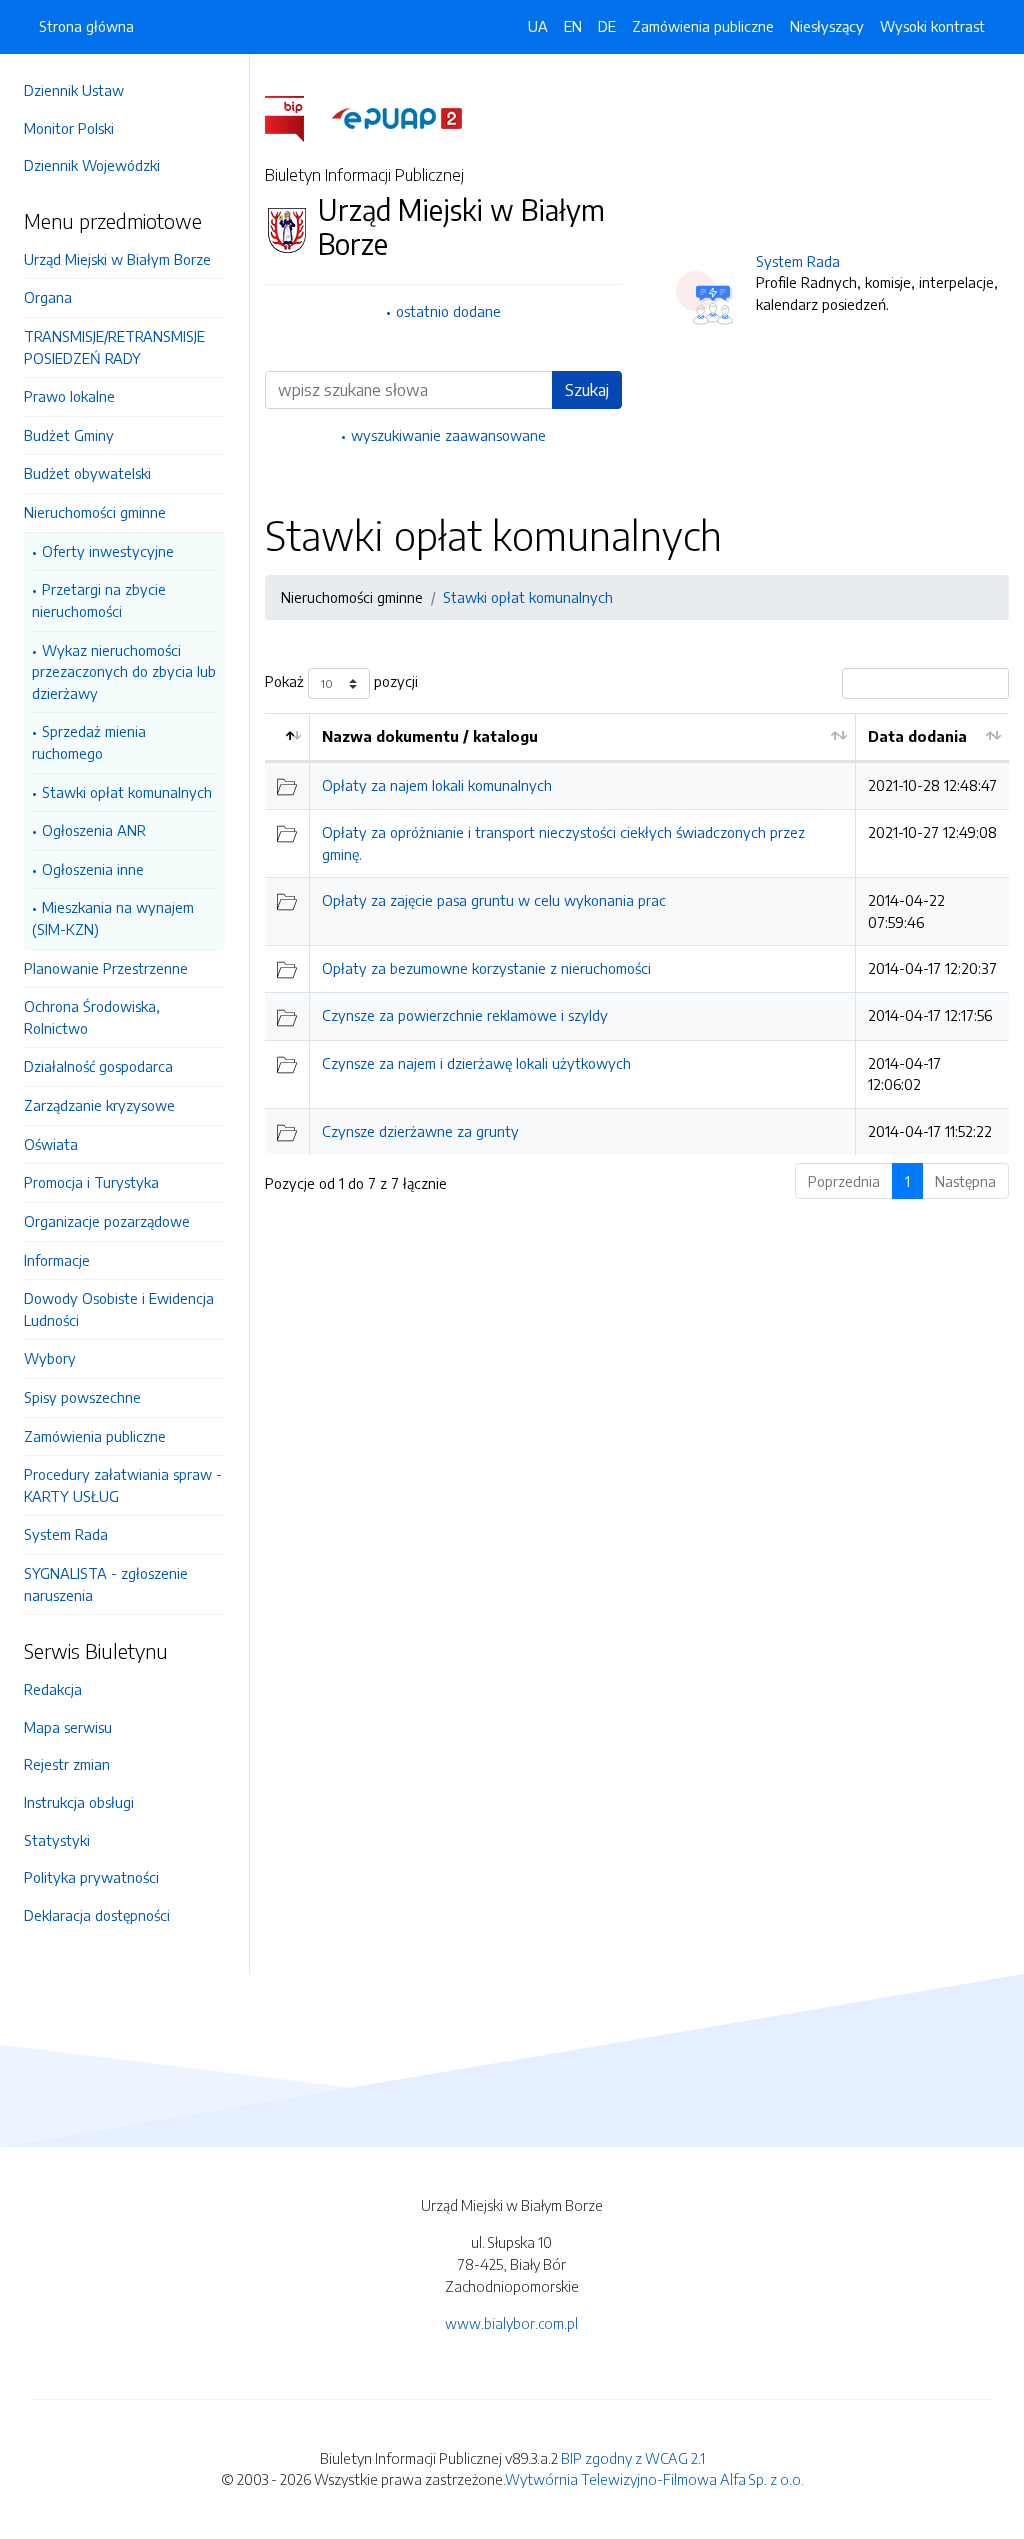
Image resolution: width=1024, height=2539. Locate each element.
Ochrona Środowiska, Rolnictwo (92, 1017)
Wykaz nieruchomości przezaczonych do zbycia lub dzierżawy (124, 671)
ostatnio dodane (448, 311)
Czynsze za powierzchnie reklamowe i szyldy (465, 1015)
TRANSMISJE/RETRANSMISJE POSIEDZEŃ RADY (114, 347)
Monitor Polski (69, 128)
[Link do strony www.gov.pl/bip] (296, 117)
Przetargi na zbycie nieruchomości (99, 600)
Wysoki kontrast (932, 26)
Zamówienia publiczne (95, 1436)
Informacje (57, 1260)
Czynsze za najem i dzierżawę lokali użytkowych (476, 1063)
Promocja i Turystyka (91, 1182)
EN (573, 26)
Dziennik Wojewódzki (92, 165)
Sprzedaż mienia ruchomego (89, 742)
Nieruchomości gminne (95, 512)
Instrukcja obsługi (79, 1802)
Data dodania (917, 736)
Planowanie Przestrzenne (106, 968)
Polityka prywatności (91, 1877)
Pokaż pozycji (341, 682)
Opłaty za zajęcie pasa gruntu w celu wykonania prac (494, 900)
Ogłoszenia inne (93, 869)
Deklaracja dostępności (97, 1915)
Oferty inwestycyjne (108, 551)
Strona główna (86, 26)
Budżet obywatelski (87, 473)
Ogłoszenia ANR (94, 830)
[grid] (637, 934)
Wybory (50, 1358)
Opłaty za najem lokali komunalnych (437, 785)
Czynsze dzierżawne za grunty (420, 1131)
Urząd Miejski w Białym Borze (117, 259)
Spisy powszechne (82, 1397)
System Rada (66, 1534)
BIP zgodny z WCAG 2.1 (633, 2458)
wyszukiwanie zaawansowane (448, 435)
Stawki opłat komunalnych (127, 792)
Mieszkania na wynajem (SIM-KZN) (113, 918)
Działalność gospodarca (98, 1066)
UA (538, 26)
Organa (48, 297)
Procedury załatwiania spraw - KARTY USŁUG (123, 1485)
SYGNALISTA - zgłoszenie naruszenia (106, 1584)
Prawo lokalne (69, 396)
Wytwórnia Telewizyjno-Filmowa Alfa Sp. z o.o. (654, 2479)
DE (607, 26)
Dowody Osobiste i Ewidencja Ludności (119, 1309)
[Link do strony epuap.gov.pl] (397, 117)
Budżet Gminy (69, 435)
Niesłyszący (827, 26)
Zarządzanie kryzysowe (99, 1105)
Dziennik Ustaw (74, 90)
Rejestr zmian (67, 1764)
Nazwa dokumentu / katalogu (430, 736)
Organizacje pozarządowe (107, 1221)
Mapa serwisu (68, 1727)
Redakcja (53, 1689)
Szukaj (587, 390)
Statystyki (57, 1840)
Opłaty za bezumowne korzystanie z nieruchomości (486, 968)
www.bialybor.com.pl (511, 2323)
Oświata (51, 1144)
